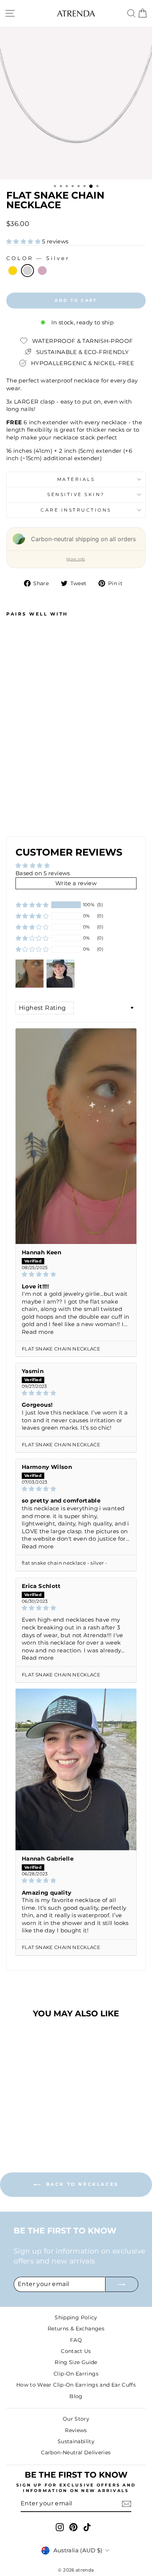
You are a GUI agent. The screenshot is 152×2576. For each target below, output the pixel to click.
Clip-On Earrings (76, 2374)
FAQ (76, 2340)
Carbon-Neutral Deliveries (76, 2452)
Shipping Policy (76, 2317)
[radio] (13, 271)
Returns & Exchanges (76, 2329)
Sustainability (76, 2441)
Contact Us (76, 2351)
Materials (76, 479)
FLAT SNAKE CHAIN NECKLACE (61, 1349)
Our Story (76, 2419)
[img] (76, 1274)
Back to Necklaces (81, 2184)
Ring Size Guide (76, 2362)
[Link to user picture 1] (76, 1136)
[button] (24, 242)
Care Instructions (76, 510)
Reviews (76, 2430)
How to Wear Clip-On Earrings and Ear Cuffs (76, 2385)
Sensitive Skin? (76, 495)
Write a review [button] (76, 883)
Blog (76, 2396)
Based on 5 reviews (43, 873)
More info (76, 559)
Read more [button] (38, 1332)
